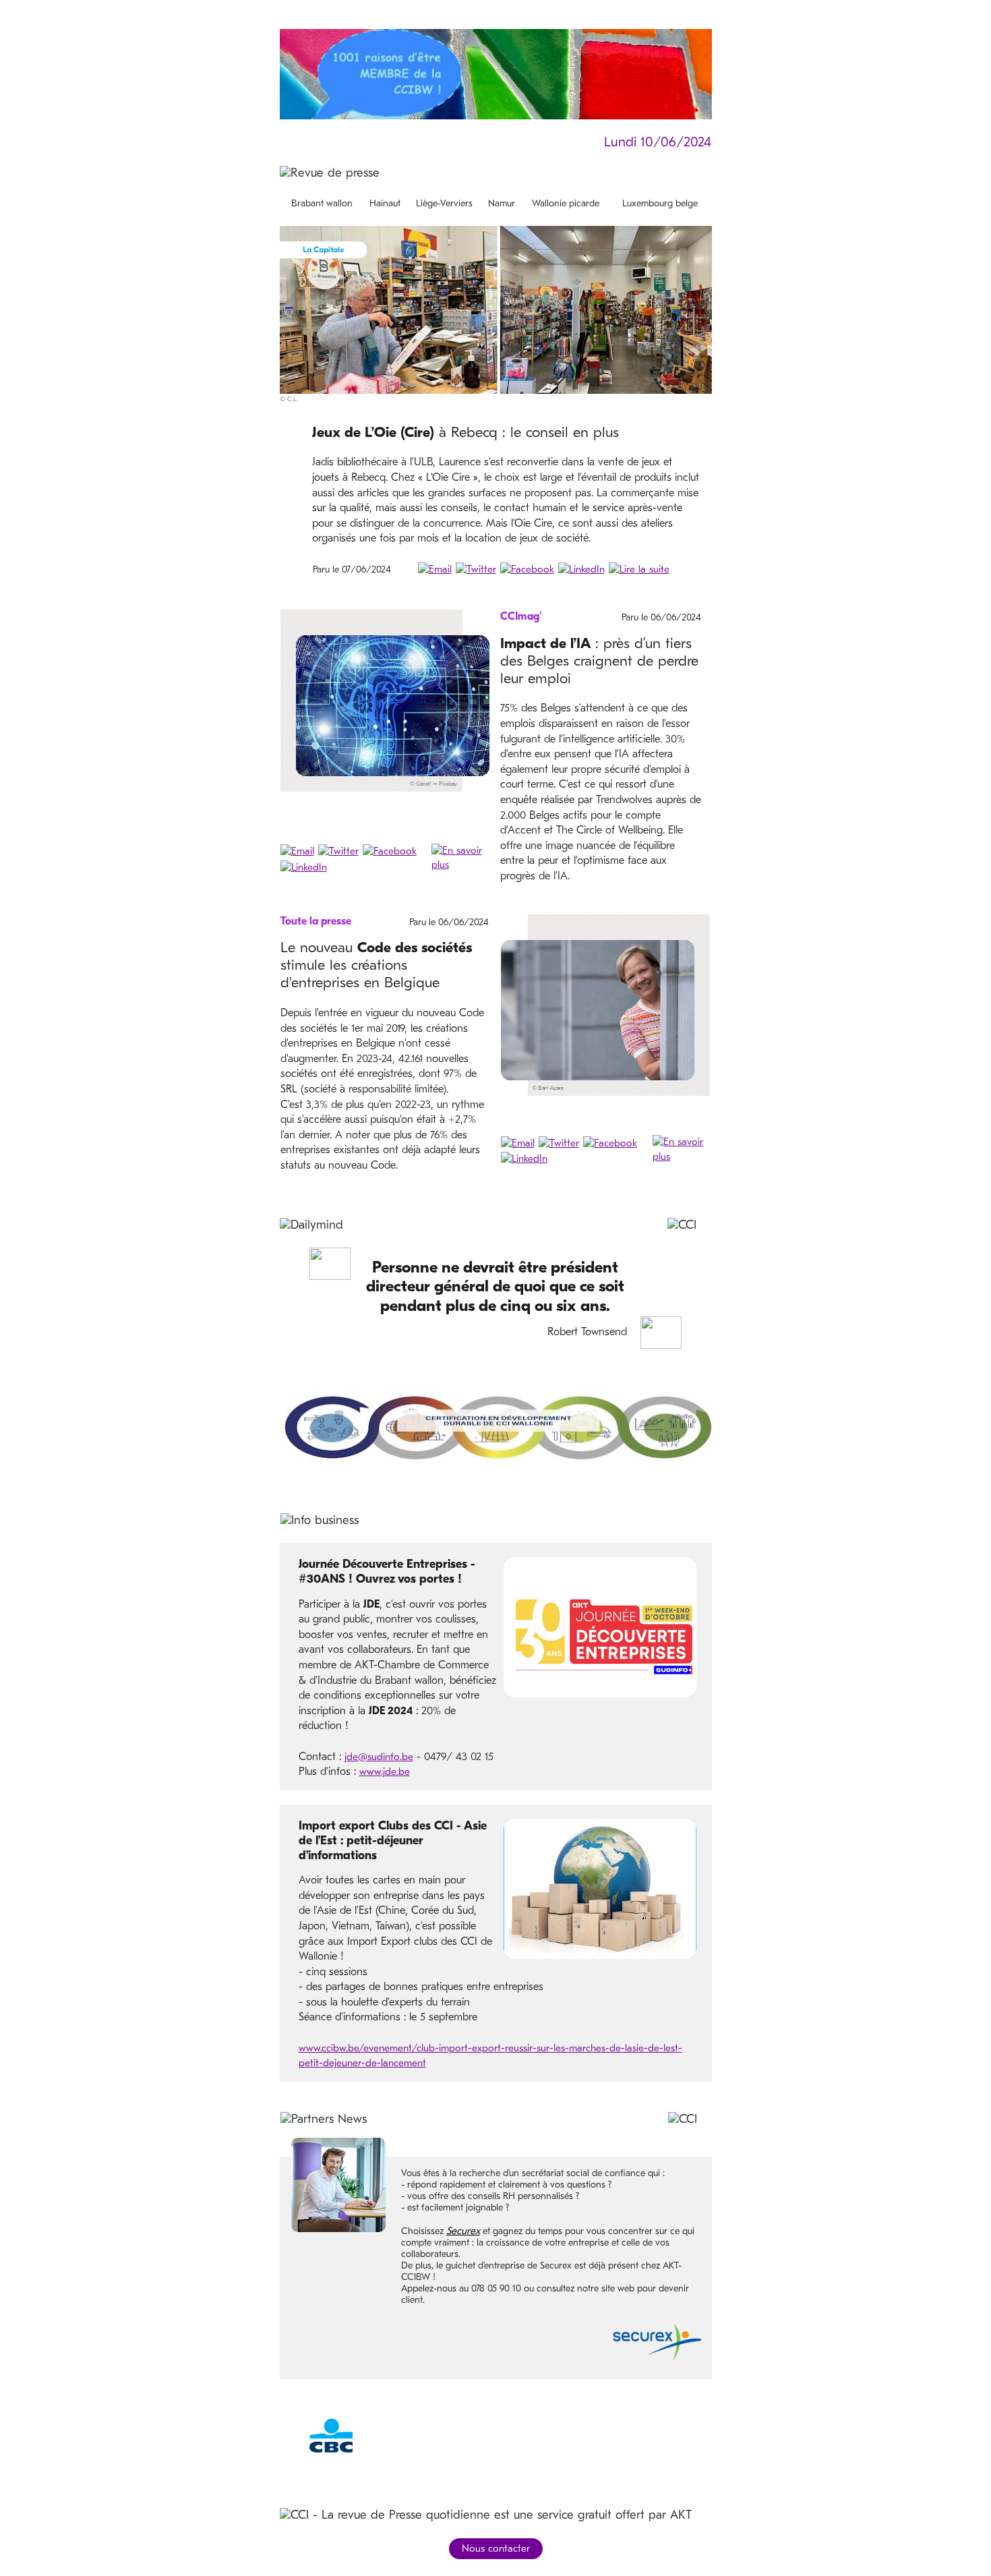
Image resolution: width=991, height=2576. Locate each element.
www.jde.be (385, 1772)
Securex (463, 2231)
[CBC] (331, 2435)
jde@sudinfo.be (379, 1757)
